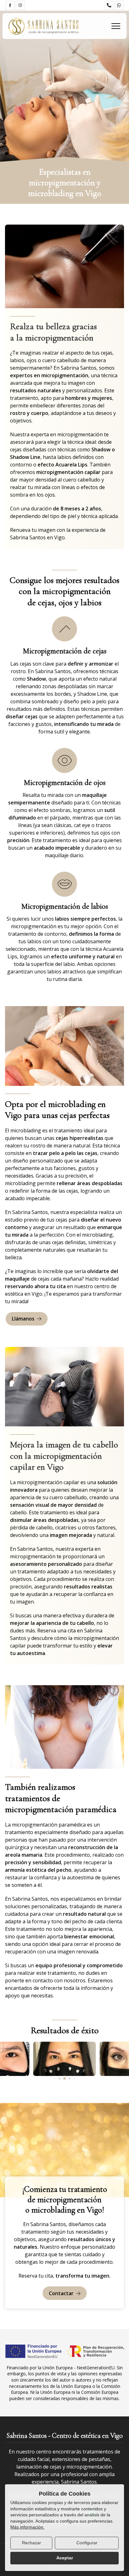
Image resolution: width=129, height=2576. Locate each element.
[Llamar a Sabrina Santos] (109, 5)
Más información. (27, 2527)
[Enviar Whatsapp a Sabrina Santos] (119, 5)
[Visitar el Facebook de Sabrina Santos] (10, 5)
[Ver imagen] (64, 2059)
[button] (55, 2079)
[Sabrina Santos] (44, 26)
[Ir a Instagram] (20, 5)
